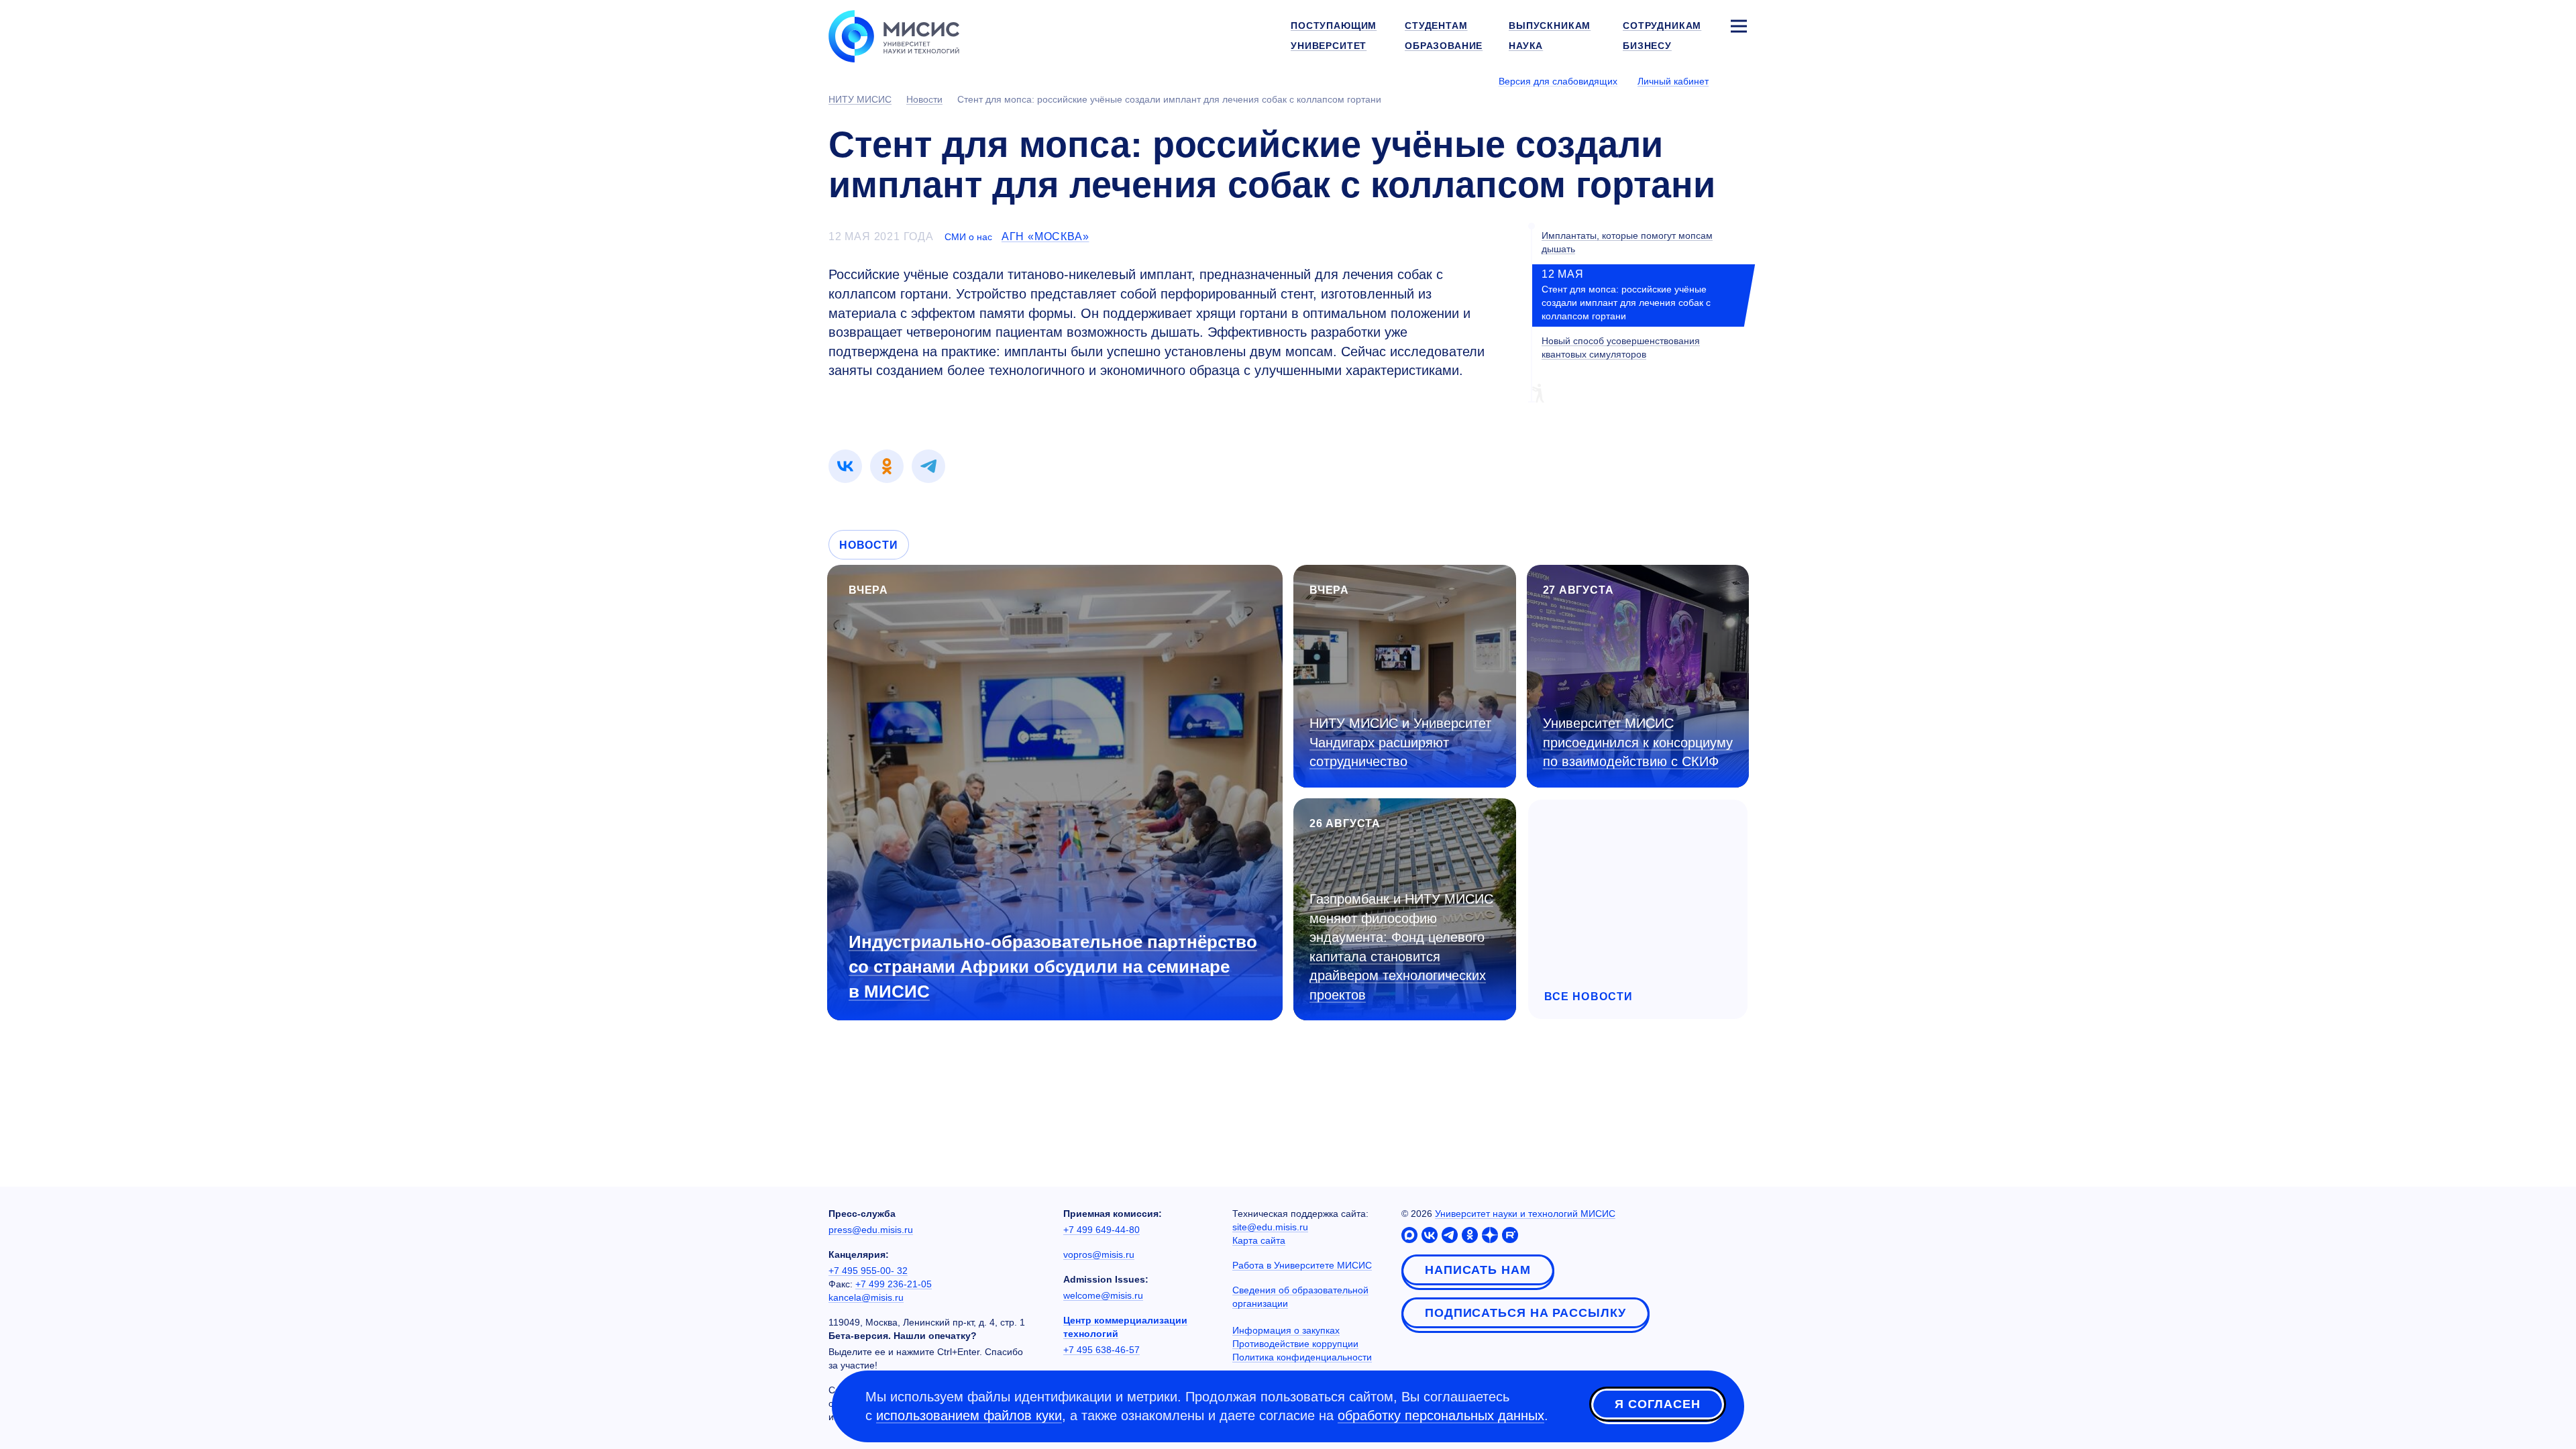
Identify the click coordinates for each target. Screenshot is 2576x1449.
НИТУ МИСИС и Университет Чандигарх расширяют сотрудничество (1400, 742)
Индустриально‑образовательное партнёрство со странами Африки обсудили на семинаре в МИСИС (1053, 967)
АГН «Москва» (1045, 236)
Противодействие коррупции (1295, 1344)
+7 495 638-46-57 (1102, 1350)
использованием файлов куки (969, 1415)
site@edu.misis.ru (1270, 1227)
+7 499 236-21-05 (894, 1284)
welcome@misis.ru (1103, 1295)
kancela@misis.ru (866, 1297)
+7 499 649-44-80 (1102, 1230)
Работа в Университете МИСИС (1302, 1265)
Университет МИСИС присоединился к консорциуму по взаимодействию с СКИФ (1638, 742)
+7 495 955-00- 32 (868, 1271)
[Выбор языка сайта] (1738, 80)
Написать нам (1478, 1270)
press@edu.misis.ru (871, 1230)
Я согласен (1658, 1404)
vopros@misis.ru (1099, 1254)
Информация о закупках (1286, 1330)
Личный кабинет (1673, 81)
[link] (845, 466)
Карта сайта (1259, 1240)
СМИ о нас (968, 237)
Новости (869, 545)
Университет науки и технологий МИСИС (1525, 1214)
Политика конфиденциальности (1302, 1357)
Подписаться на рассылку (1525, 1313)
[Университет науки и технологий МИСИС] (894, 35)
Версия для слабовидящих (1558, 81)
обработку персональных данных (1441, 1415)
